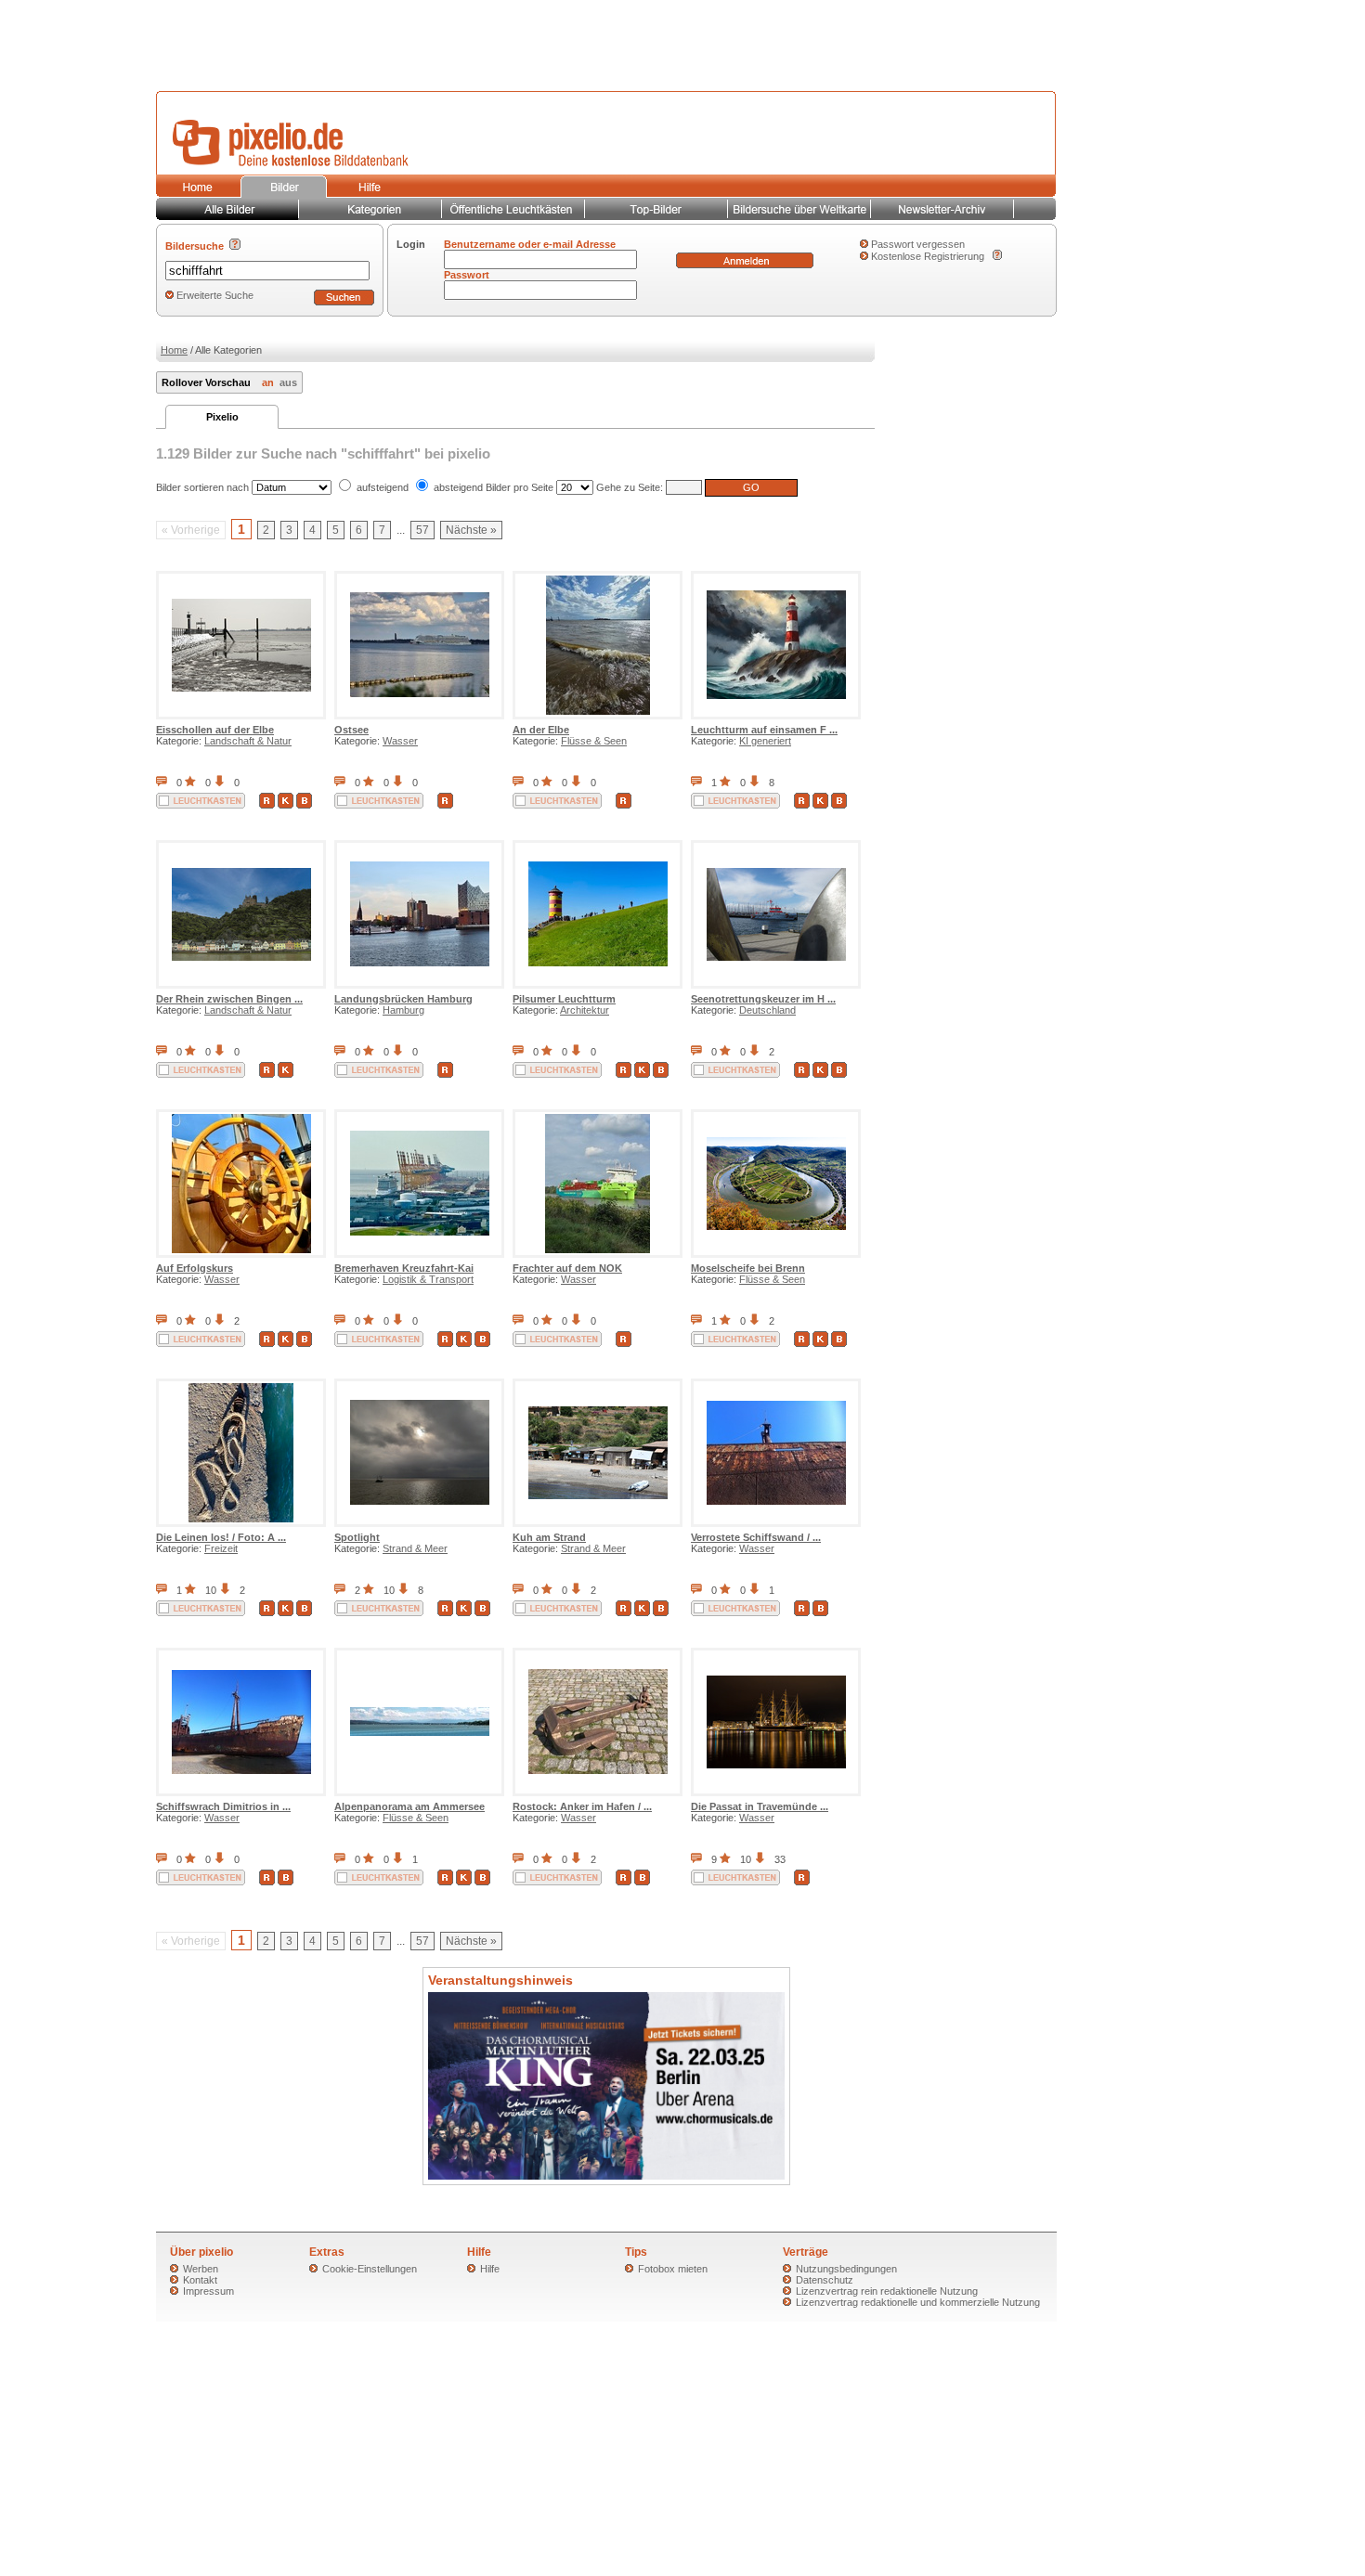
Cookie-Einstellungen (370, 2269)
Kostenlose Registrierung (928, 256)
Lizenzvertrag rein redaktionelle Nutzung (887, 2291)
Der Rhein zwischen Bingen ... (229, 999)
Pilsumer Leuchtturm (564, 999)
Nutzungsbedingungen (846, 2269)
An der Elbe (541, 730)
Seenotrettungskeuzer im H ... (763, 999)
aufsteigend (383, 487)
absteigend (458, 487)
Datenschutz (825, 2280)
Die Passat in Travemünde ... (760, 1806)
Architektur (585, 1010)
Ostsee (351, 730)
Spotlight (357, 1537)
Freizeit (221, 1548)
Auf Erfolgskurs (195, 1268)
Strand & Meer (415, 1548)
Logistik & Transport (428, 1279)
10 (211, 1590)
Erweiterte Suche (215, 295)
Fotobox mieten (673, 2269)
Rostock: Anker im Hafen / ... (582, 1806)
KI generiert (765, 741)
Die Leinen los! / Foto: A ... (221, 1537)
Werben (201, 2269)
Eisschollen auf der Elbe (215, 730)
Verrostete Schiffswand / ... (756, 1537)
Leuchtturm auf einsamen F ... (764, 730)
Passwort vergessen (918, 244)
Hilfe (490, 2269)
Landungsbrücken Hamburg (403, 999)
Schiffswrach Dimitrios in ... (223, 1806)
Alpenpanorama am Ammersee (409, 1806)
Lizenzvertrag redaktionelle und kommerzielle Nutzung (918, 2302)
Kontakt (200, 2280)
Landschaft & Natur (248, 741)
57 (422, 530)
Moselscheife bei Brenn (748, 1268)
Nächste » (471, 530)
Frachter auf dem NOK (567, 1268)
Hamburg (403, 1010)
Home (174, 350)
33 (780, 1859)
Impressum (208, 2291)
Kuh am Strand (549, 1537)
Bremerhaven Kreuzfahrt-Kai (404, 1268)
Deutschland (767, 1010)
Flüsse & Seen (594, 741)
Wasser (400, 741)
